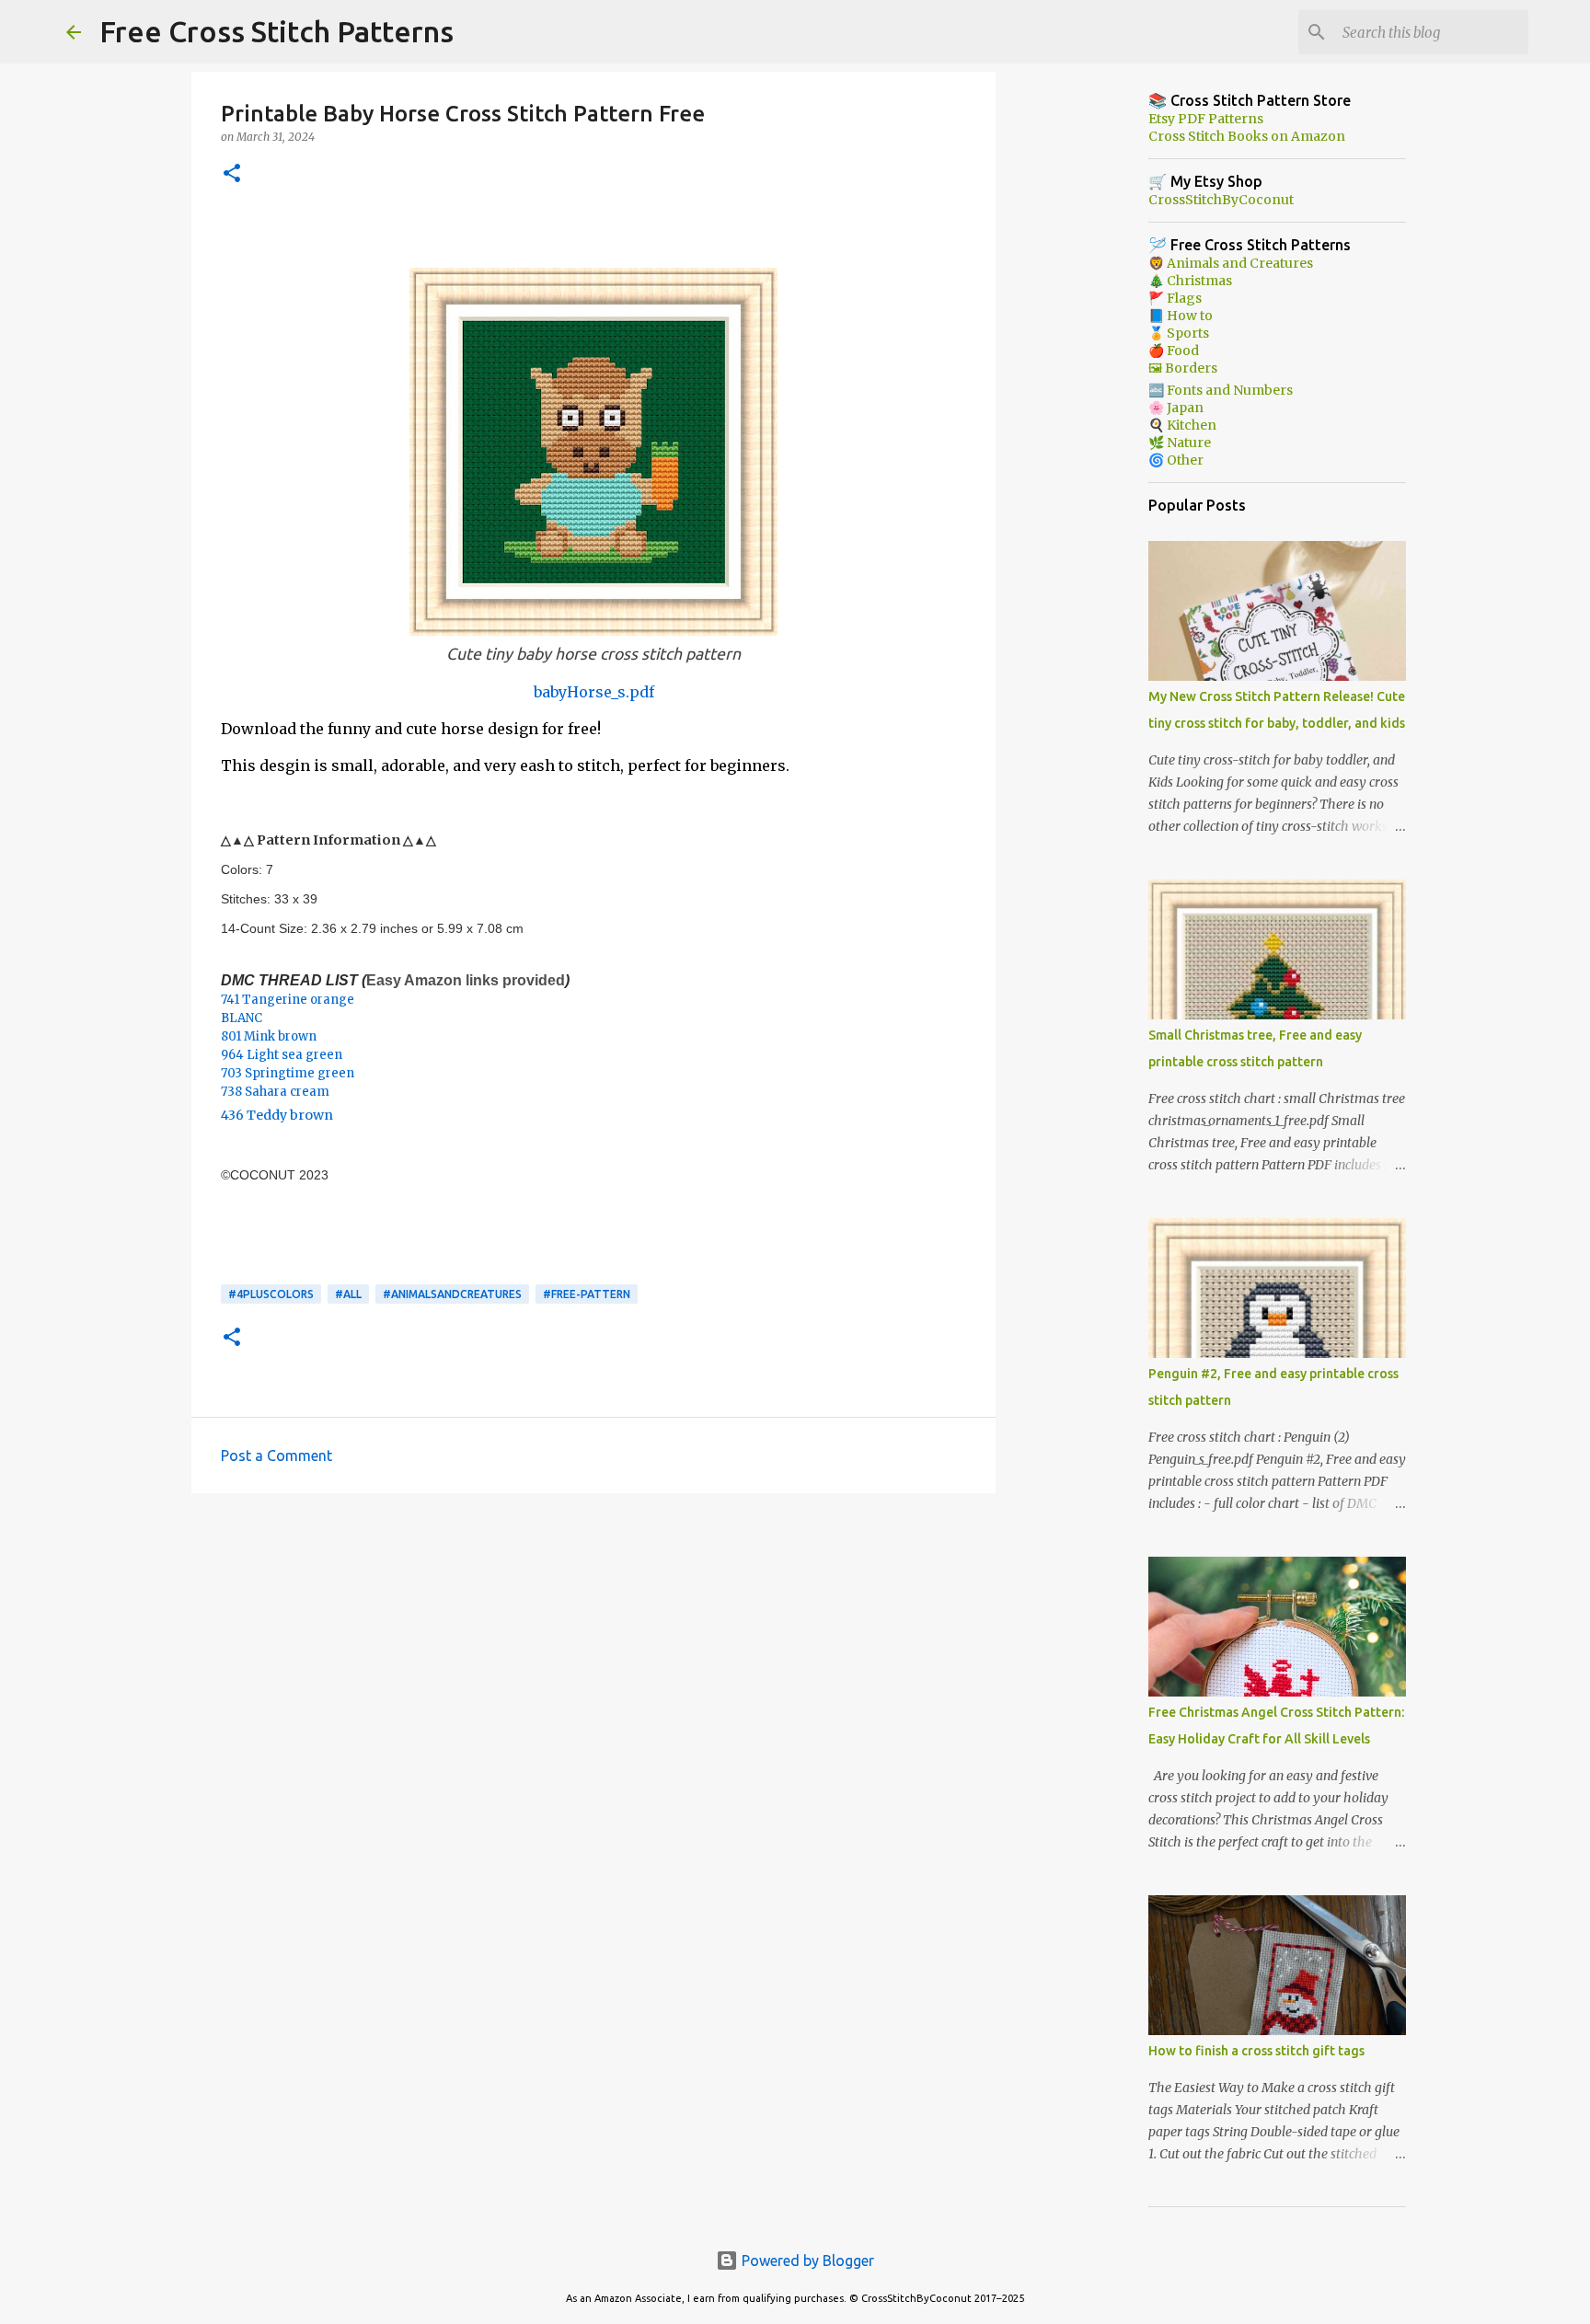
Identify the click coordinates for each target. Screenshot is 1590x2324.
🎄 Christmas (1190, 281)
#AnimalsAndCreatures (452, 1294)
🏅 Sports (1179, 333)
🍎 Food (1174, 351)
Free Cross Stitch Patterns (277, 31)
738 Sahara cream (275, 1092)
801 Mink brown (269, 1036)
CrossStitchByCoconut (1221, 200)
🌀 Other (1176, 460)
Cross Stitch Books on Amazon (1247, 136)
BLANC (242, 1018)
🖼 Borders (1183, 368)
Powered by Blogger (806, 2261)
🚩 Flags (1175, 298)
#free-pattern (587, 1294)
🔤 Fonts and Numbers (1221, 390)
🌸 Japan (1176, 408)
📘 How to (1181, 316)
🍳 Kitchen (1182, 425)
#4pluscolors (271, 1294)
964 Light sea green (282, 1055)
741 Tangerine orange (288, 1000)
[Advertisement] (593, 1650)
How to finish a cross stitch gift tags (1256, 2051)
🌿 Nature (1180, 443)
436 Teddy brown (277, 1115)
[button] (232, 174)
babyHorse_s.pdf (594, 692)
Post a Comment (277, 1455)
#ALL (348, 1294)
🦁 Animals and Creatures (1231, 263)
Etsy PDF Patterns (1206, 119)
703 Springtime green (288, 1073)
